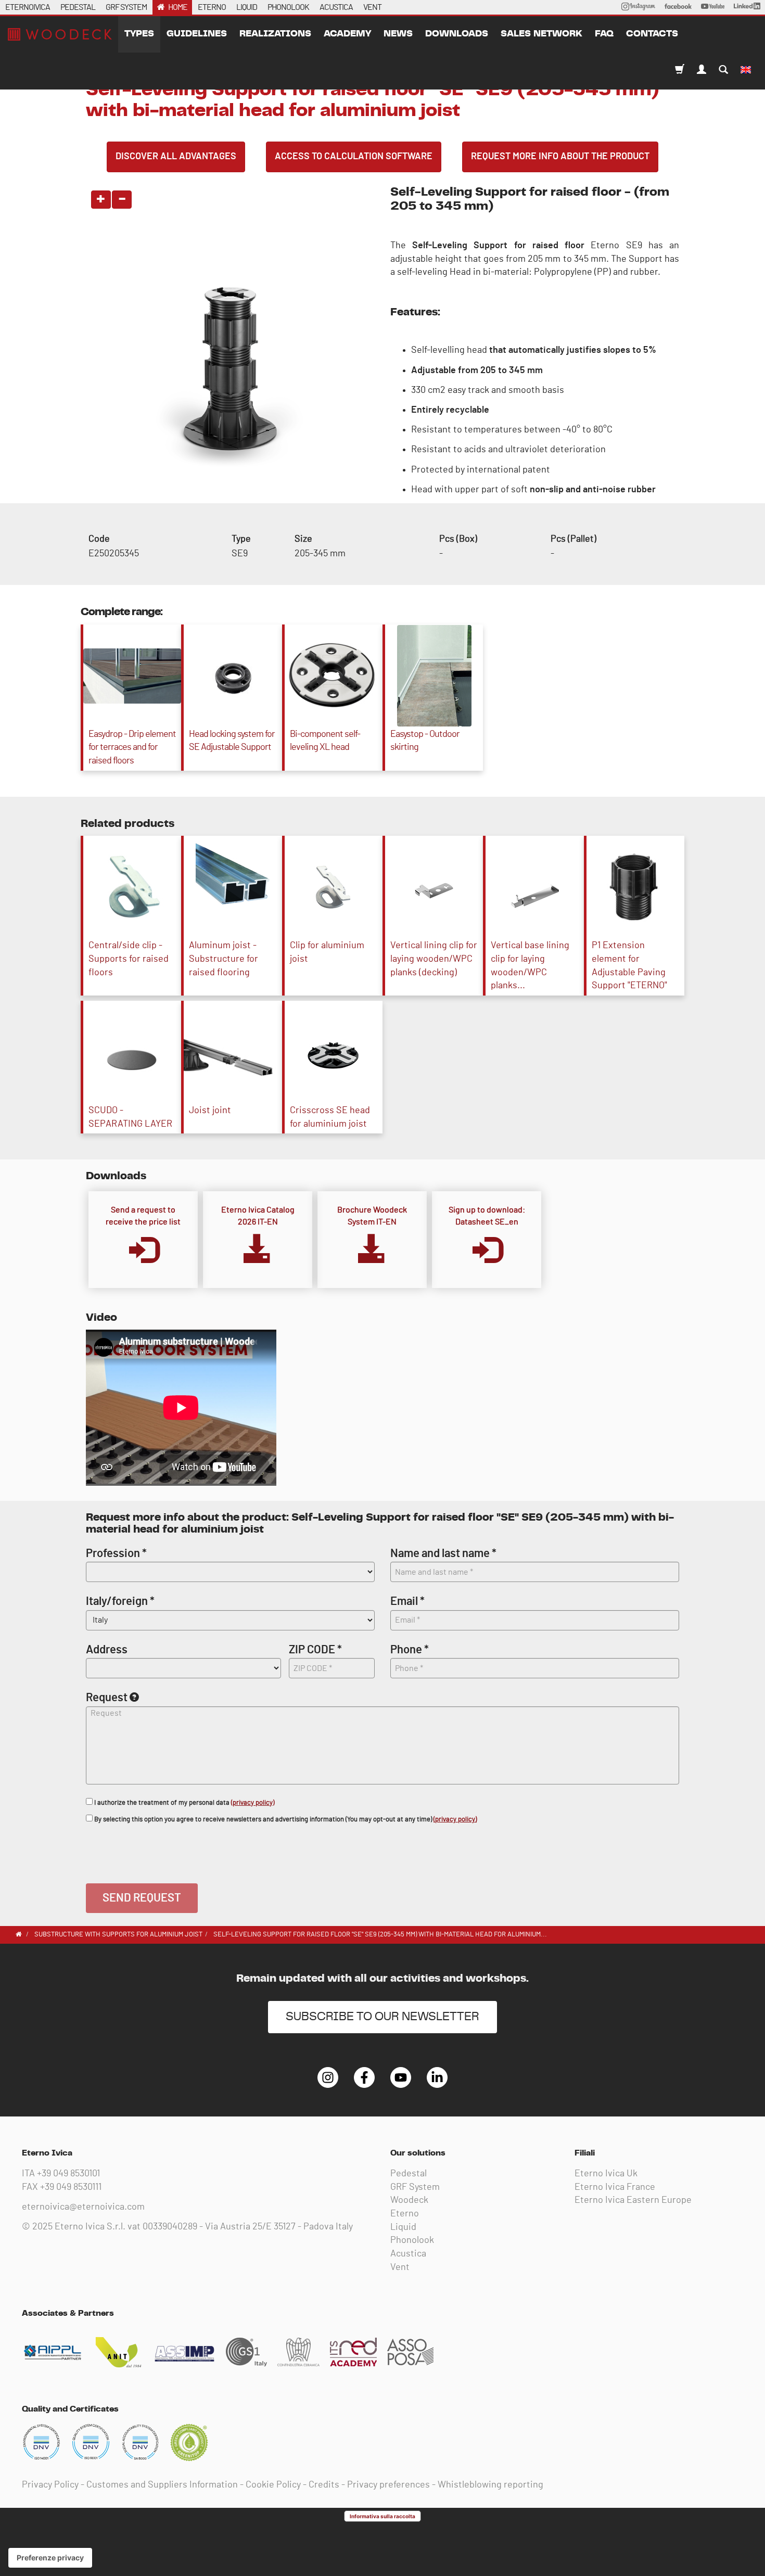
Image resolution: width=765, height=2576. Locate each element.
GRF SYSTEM (126, 7)
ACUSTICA (336, 7)
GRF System (415, 2187)
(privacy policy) (253, 1803)
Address (107, 1650)
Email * (407, 1601)
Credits (324, 2485)
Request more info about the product (560, 157)
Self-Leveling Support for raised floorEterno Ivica (60, 34)
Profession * (116, 1553)
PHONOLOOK (288, 7)
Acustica (408, 2254)
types (139, 34)
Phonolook (412, 2240)
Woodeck (409, 2200)
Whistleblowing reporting (490, 2485)
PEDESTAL (78, 7)
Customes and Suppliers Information (162, 2485)
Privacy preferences (388, 2485)
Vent (400, 2267)
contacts (652, 34)
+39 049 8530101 (68, 2174)
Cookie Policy (273, 2485)
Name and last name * (443, 1553)
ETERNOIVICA (28, 7)
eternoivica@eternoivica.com (83, 2207)
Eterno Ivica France (615, 2187)
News (398, 34)
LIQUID (247, 7)
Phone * (410, 1650)
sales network (541, 34)
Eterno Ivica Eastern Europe (633, 2200)
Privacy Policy (50, 2485)
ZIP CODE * (315, 1650)
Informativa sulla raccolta (382, 2516)
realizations (275, 34)
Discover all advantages (176, 157)
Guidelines (197, 34)
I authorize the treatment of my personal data (183, 1803)
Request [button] (107, 1698)
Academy (347, 34)
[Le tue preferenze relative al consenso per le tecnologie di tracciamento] (50, 2558)
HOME (178, 7)
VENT (372, 7)
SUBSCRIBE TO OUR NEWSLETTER (382, 2017)
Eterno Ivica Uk (606, 2174)
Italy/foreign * (120, 1601)
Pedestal (409, 2174)
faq (604, 34)
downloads (457, 34)
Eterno (405, 2214)
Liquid (403, 2227)
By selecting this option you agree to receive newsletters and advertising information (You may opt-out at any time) (285, 1820)
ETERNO (212, 7)
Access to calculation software (354, 157)
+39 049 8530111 (71, 2187)
